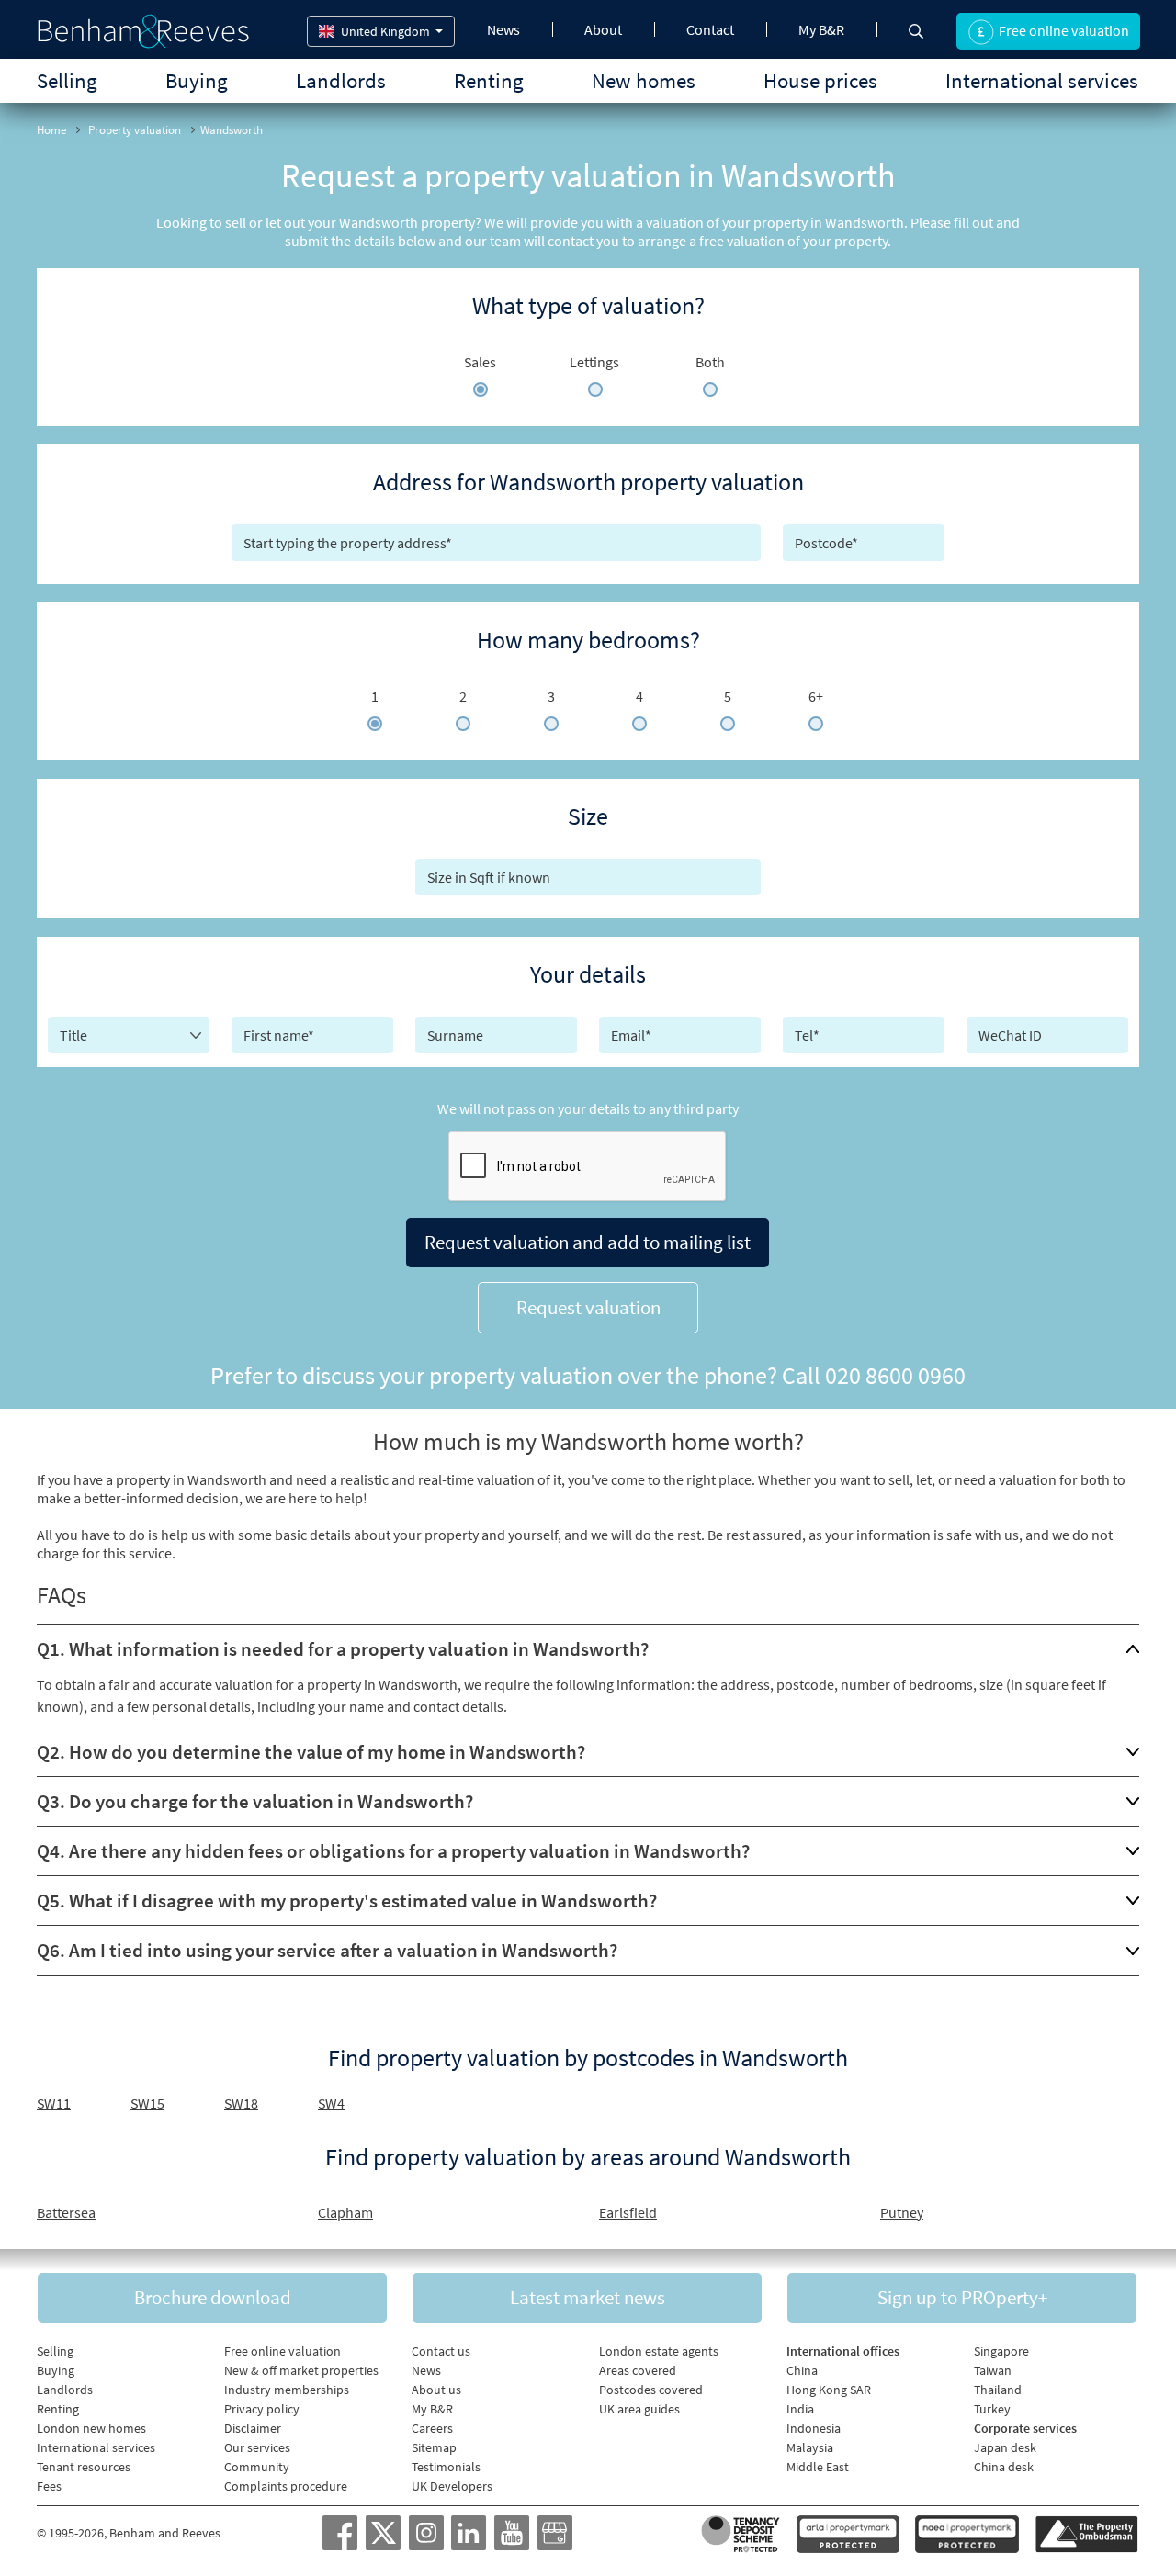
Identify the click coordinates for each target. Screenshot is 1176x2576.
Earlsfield (628, 2212)
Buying (197, 80)
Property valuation (135, 130)
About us (436, 2390)
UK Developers (452, 2486)
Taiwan (993, 2370)
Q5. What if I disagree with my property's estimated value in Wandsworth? (347, 1901)
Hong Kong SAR (829, 2390)
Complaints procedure (286, 2486)
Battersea (66, 2212)
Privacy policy (262, 2409)
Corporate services (1025, 2428)
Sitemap (434, 2447)
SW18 (241, 2103)
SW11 (54, 2103)
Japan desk (1005, 2447)
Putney (902, 2212)
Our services (257, 2447)
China (802, 2370)
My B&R (821, 29)
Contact (710, 29)
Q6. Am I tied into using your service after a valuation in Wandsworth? (327, 1950)
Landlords (341, 80)
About (603, 29)
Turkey (992, 2409)
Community (257, 2467)
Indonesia (814, 2428)
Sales (480, 362)
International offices (843, 2351)
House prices (820, 80)
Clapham (345, 2212)
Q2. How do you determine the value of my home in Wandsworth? (311, 1752)
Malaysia (810, 2447)
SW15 (147, 2103)
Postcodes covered (651, 2390)
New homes (644, 80)
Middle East (818, 2467)
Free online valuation (283, 2351)
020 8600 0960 (895, 1375)
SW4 (331, 2103)
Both (710, 362)
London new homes (91, 2428)
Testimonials (446, 2467)
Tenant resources (84, 2467)
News (503, 29)
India (800, 2409)
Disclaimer (253, 2428)
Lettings (594, 362)
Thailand (998, 2390)
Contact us (441, 2351)
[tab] (588, 1649)
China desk (1004, 2467)
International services (1042, 80)
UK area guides (639, 2409)
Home (51, 130)
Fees (49, 2486)
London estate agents (659, 2351)
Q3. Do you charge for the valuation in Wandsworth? (255, 1801)
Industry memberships (287, 2390)
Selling (67, 80)
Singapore (1001, 2351)
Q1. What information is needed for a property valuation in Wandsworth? (343, 1649)
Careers (432, 2428)
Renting (489, 80)
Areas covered (638, 2370)
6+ (816, 696)
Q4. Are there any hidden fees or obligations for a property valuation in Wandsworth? (393, 1851)
